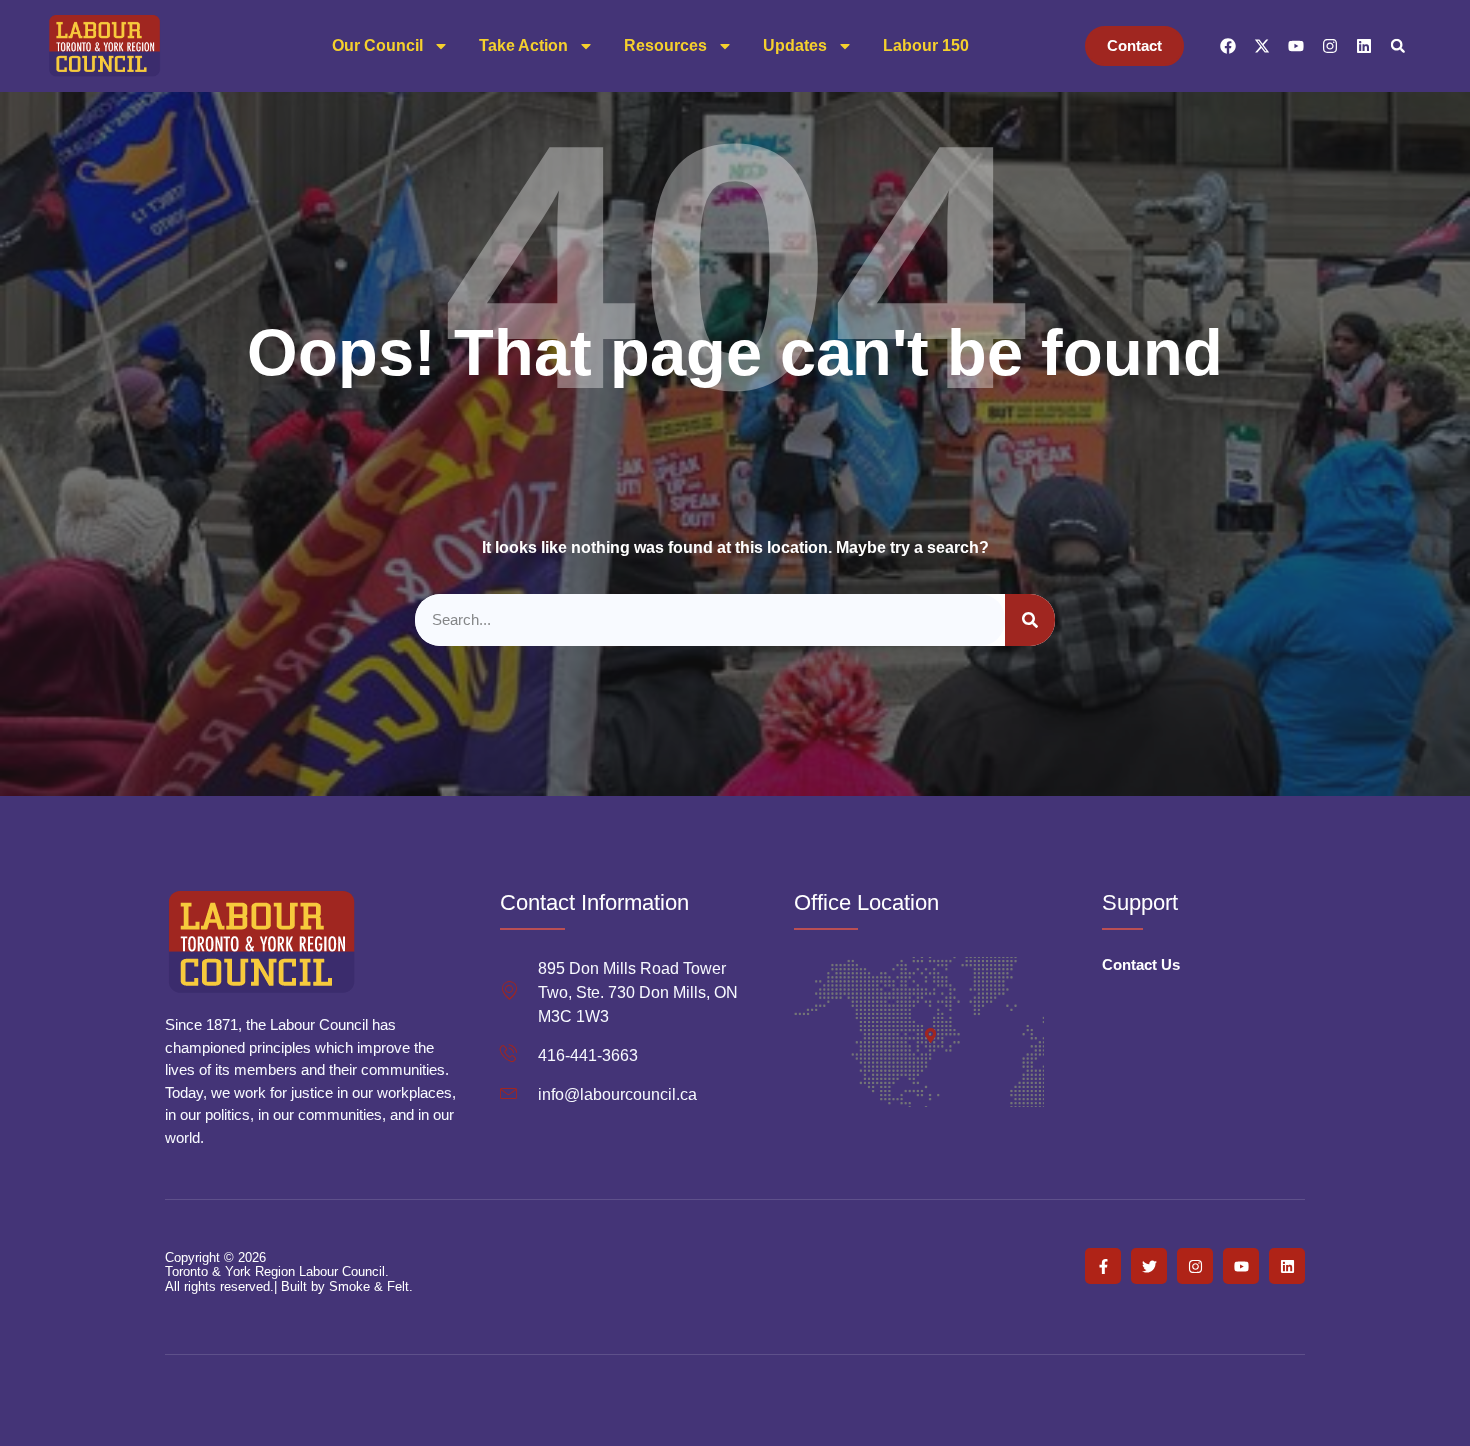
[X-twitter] (1262, 46)
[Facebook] (1228, 46)
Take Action (523, 45)
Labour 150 (926, 45)
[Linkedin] (1364, 46)
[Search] (1030, 620)
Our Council (377, 45)
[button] (1398, 46)
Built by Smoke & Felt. (347, 1286)
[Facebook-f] (1103, 1266)
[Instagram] (1330, 46)
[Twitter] (1149, 1266)
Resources (665, 45)
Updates (795, 45)
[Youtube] (1296, 46)
